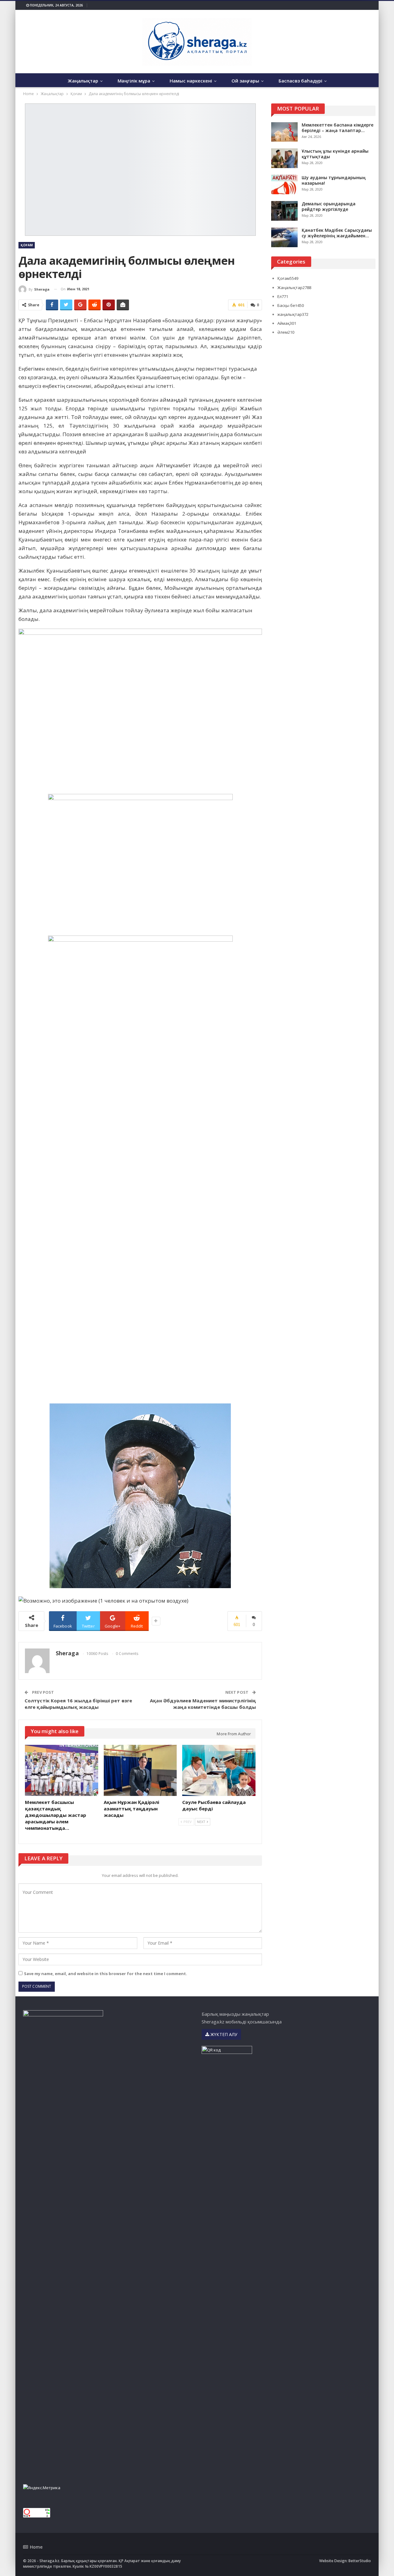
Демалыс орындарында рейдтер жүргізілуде (329, 206)
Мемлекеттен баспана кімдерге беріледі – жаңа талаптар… (338, 128)
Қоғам (27, 245)
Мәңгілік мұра (134, 81)
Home (36, 2547)
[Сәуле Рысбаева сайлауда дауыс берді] (219, 1770)
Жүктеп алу (223, 2034)
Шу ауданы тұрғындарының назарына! (334, 180)
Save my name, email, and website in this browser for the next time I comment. (106, 1974)
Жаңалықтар (83, 81)
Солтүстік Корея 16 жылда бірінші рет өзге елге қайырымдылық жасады (78, 1704)
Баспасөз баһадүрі (300, 81)
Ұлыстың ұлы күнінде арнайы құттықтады (335, 154)
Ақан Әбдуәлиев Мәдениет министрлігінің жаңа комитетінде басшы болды (203, 1704)
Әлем (286, 332)
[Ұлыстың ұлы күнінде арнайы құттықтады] (284, 158)
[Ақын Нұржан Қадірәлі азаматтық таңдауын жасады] (140, 1770)
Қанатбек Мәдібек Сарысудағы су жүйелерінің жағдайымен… (337, 233)
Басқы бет (291, 305)
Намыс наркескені (191, 81)
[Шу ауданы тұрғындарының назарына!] (284, 185)
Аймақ (287, 323)
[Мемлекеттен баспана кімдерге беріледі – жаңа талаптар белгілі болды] (284, 132)
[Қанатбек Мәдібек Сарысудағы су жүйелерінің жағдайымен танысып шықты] (284, 237)
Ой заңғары (245, 81)
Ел (283, 296)
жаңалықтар (293, 314)
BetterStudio (360, 2561)
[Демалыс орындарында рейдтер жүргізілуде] (284, 211)
